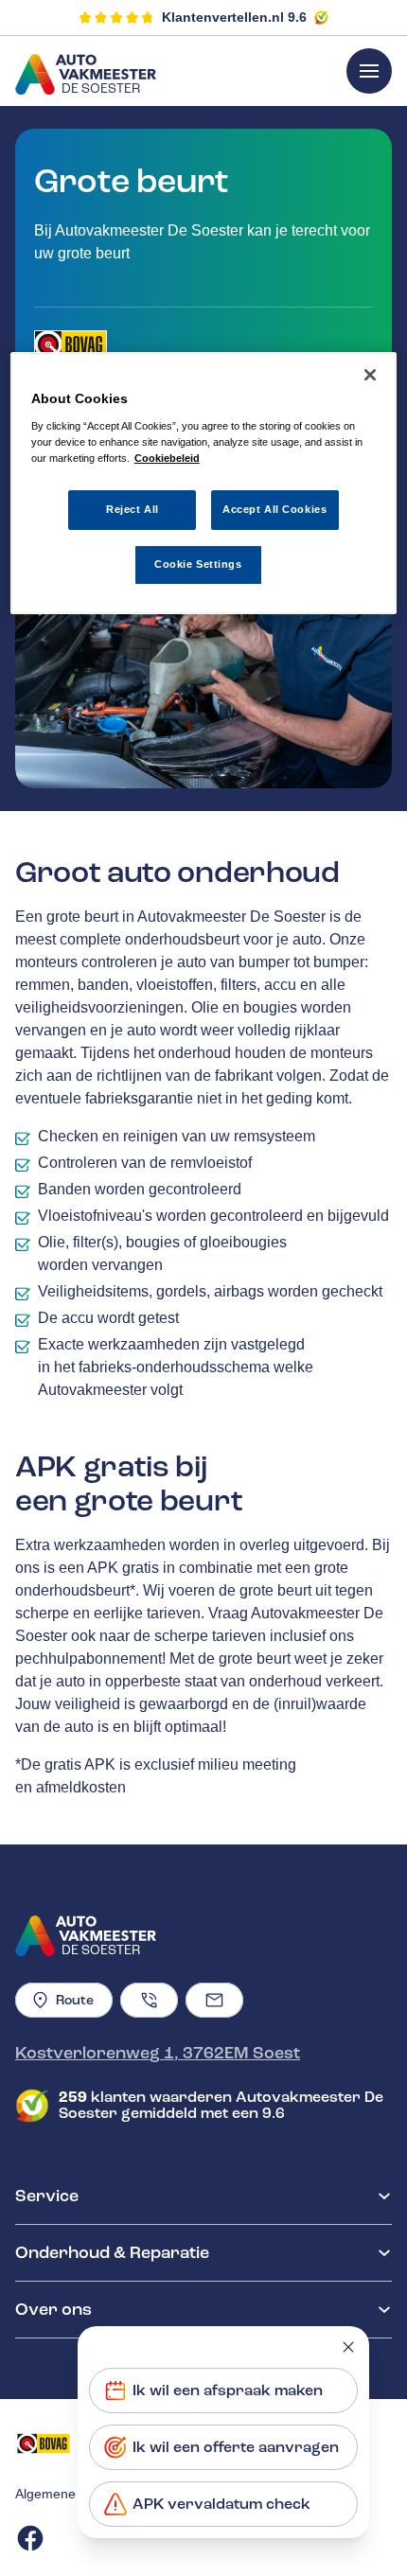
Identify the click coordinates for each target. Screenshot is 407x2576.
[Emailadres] (214, 2000)
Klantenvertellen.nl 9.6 (234, 17)
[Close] (370, 375)
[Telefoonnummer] (149, 2000)
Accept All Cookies (274, 509)
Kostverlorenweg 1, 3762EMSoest (158, 2053)
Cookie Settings (198, 564)
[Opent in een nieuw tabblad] (71, 344)
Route (75, 2000)
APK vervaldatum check (221, 2504)
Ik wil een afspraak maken (228, 2391)
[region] (204, 483)
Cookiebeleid (167, 458)
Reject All (133, 509)
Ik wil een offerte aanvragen (236, 2447)
